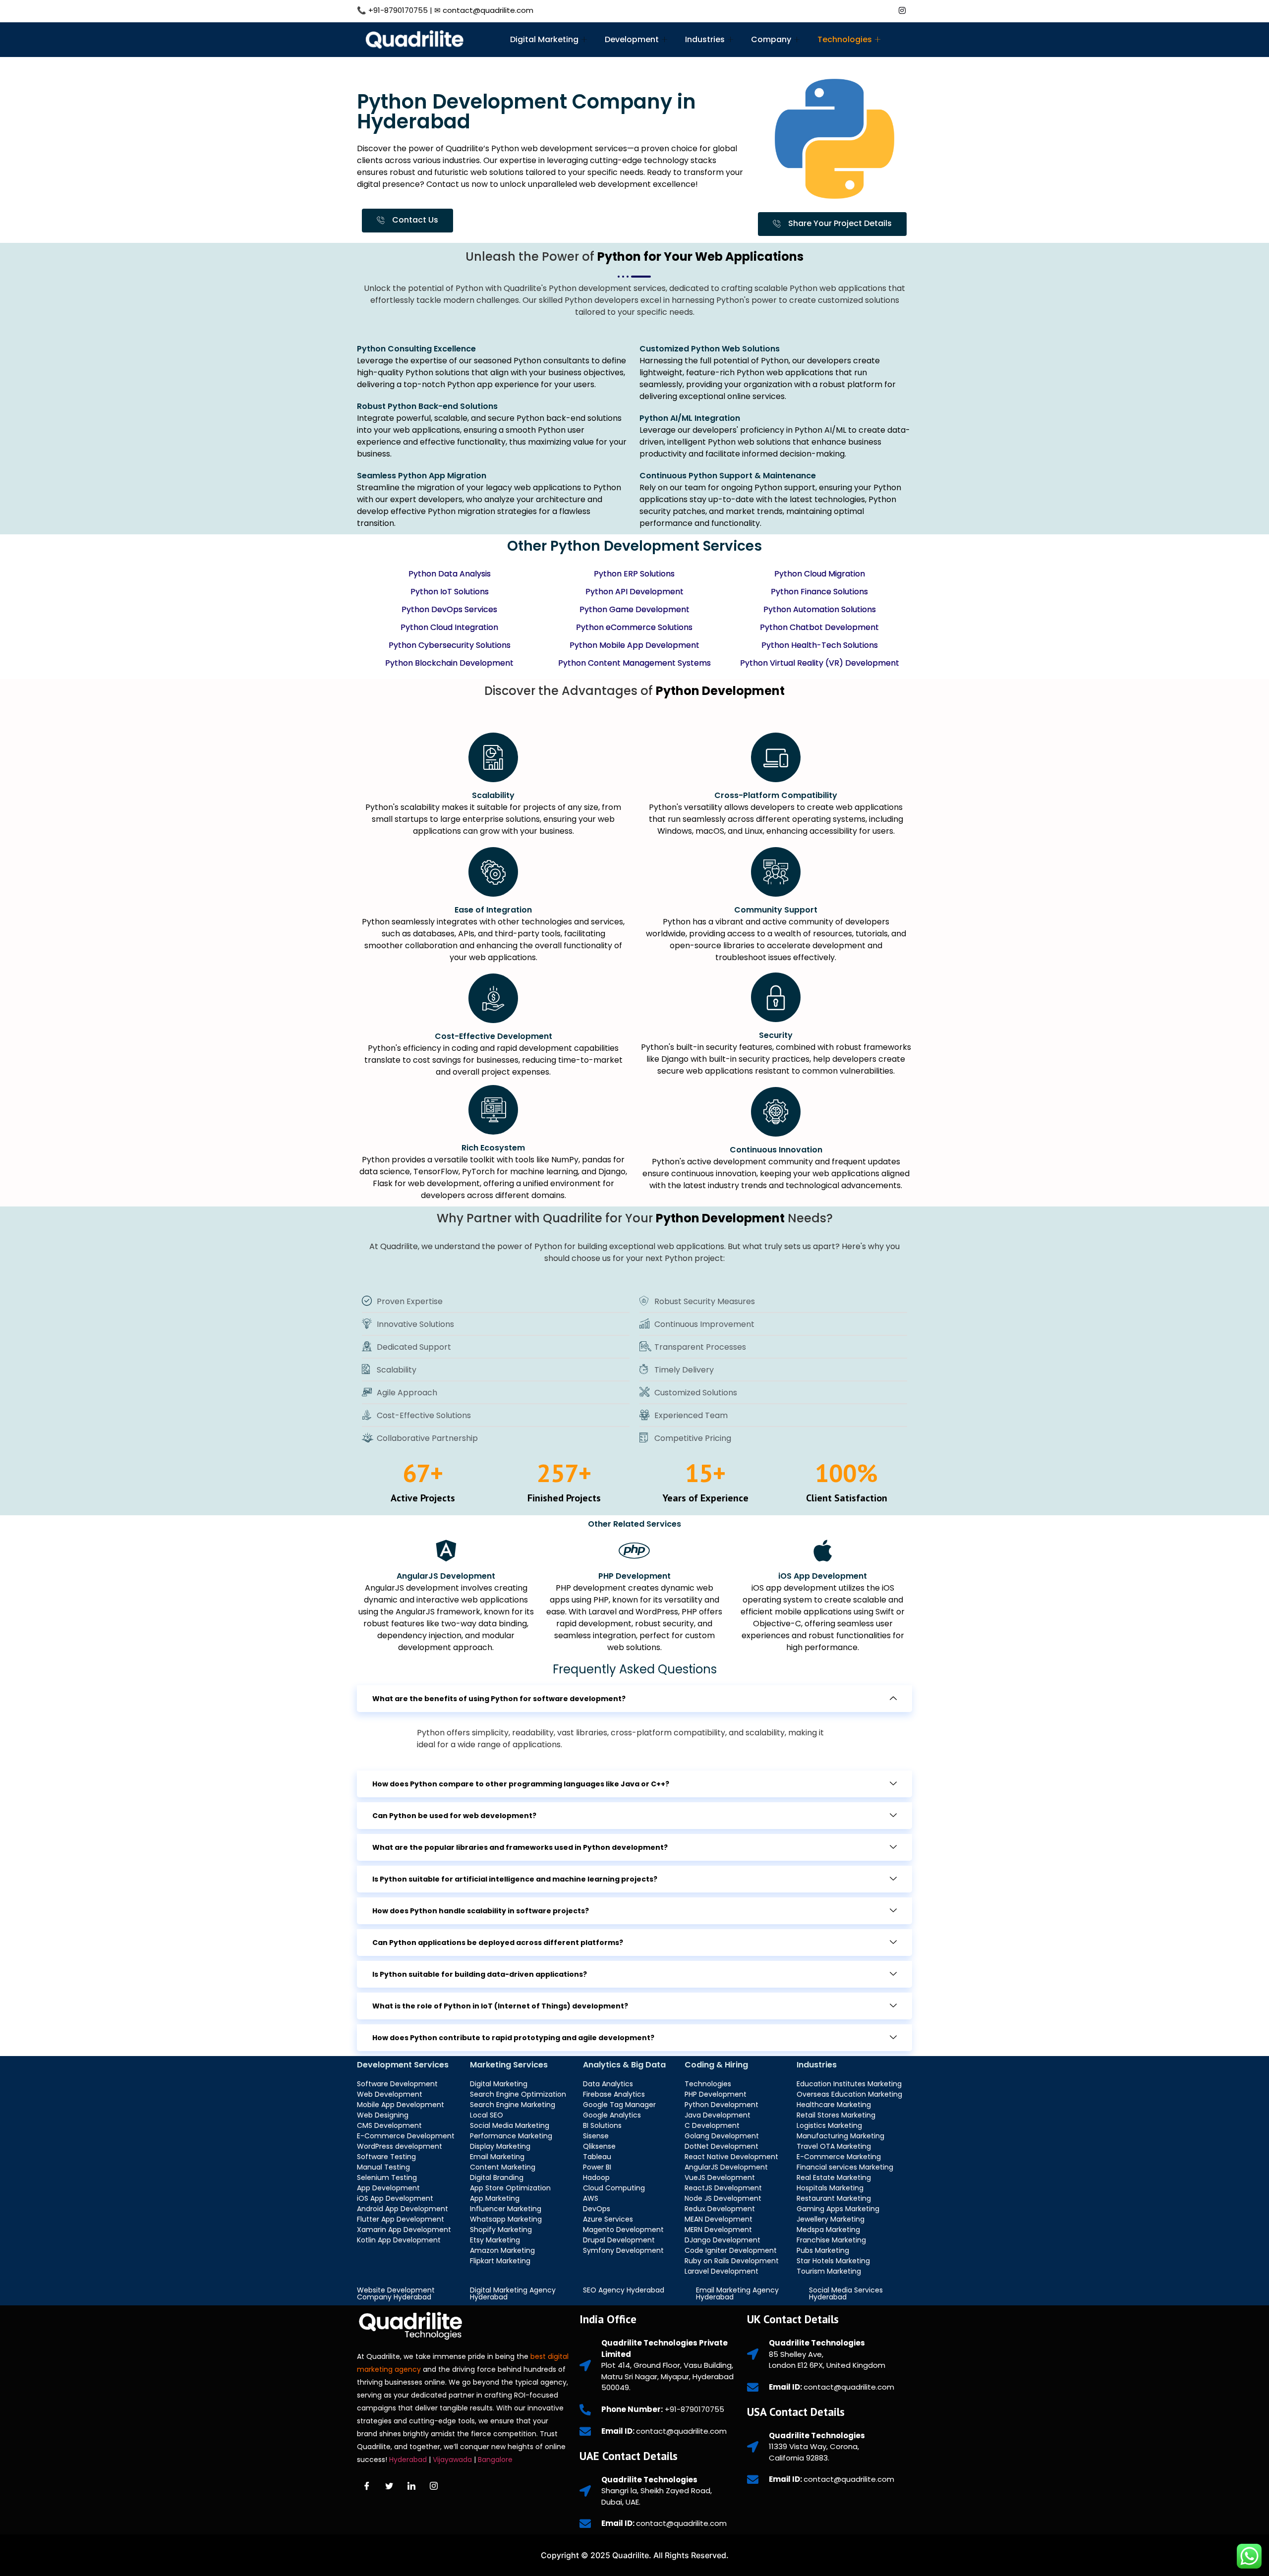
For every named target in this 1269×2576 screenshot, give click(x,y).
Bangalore (496, 2460)
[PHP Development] (634, 1550)
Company (771, 39)
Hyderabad (408, 2460)
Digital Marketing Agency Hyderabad (513, 2293)
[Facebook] (835, 9)
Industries (705, 39)
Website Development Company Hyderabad (396, 2293)
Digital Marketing (544, 39)
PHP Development (634, 1576)
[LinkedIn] (880, 9)
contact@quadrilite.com (488, 10)
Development (632, 39)
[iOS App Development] (823, 1550)
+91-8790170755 (398, 10)
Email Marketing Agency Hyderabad (737, 2293)
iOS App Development (823, 1576)
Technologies (845, 39)
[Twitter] (858, 9)
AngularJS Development (446, 1576)
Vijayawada (453, 2460)
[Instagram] (902, 9)
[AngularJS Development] (446, 1550)
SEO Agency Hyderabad (624, 2290)
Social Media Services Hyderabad (846, 2293)
